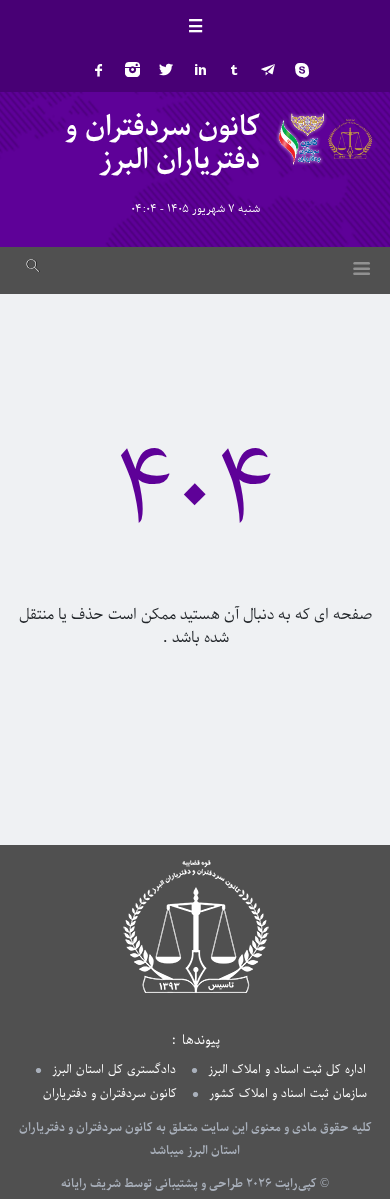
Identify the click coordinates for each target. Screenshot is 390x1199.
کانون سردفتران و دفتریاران (110, 1094)
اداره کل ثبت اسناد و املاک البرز (287, 1070)
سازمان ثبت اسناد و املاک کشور (288, 1094)
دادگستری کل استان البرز (114, 1070)
